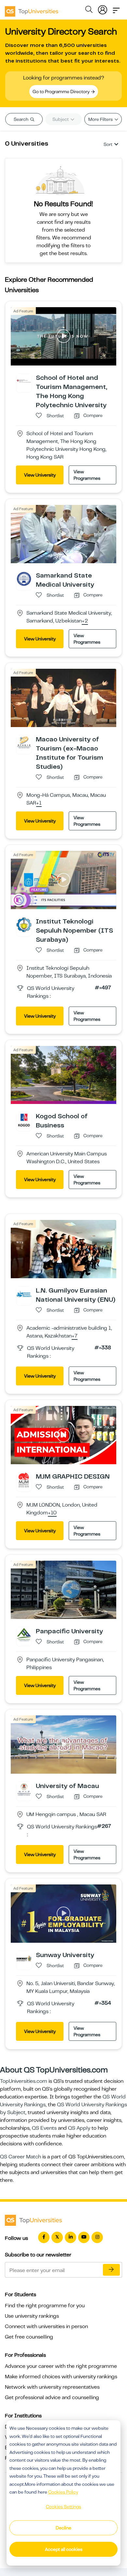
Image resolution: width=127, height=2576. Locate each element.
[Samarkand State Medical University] (24, 579)
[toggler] (116, 8)
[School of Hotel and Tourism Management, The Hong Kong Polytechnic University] (24, 381)
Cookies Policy (63, 2492)
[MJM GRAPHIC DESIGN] (24, 1480)
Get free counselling (29, 2337)
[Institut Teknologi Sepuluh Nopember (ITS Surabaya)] (24, 924)
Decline (63, 2528)
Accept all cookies (64, 2549)
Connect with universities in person (46, 2326)
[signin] (103, 8)
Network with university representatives (52, 2387)
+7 (75, 1336)
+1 (39, 803)
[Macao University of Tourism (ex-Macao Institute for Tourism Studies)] (24, 742)
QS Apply (79, 2128)
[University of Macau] (24, 1789)
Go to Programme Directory (62, 92)
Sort (108, 144)
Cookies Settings (63, 2507)
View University (40, 475)
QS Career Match (21, 2157)
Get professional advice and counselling (52, 2397)
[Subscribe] (111, 2270)
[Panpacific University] (24, 1634)
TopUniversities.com (24, 2081)
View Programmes (87, 475)
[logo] (32, 9)
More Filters (101, 119)
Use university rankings (32, 2316)
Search (21, 119)
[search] (89, 10)
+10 (52, 1513)
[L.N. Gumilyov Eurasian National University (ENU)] (24, 1294)
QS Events (44, 2128)
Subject (61, 119)
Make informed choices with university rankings (61, 2377)
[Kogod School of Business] (24, 1120)
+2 (85, 621)
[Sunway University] (24, 1958)
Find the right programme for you (45, 2306)
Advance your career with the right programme (61, 2366)
